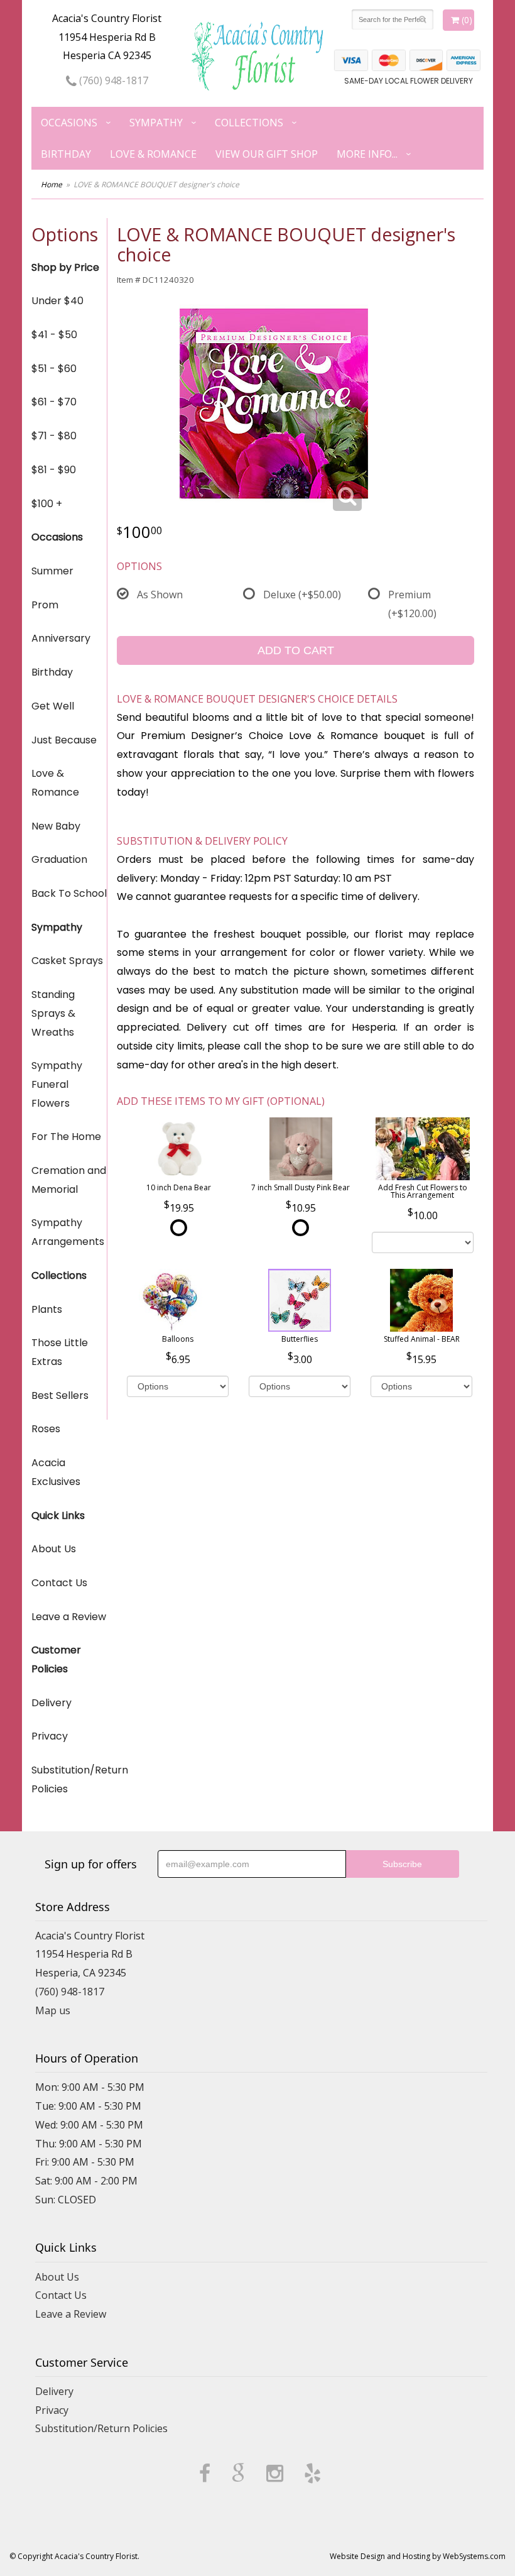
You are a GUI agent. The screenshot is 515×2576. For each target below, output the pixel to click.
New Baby (56, 826)
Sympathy (156, 123)
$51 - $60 (54, 369)
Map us (53, 2010)
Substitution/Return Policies (69, 1779)
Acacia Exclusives (56, 1472)
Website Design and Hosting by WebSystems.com (418, 2556)
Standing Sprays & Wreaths (53, 1013)
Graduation (59, 859)
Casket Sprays (67, 961)
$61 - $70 (54, 402)
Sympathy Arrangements (68, 1232)
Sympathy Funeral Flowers (57, 1084)
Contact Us (59, 1583)
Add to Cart (296, 650)
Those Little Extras (60, 1352)
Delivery (51, 1703)
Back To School (69, 893)
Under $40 (57, 301)
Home (51, 184)
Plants (47, 1309)
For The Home (66, 1137)
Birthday (66, 154)
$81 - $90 (54, 470)
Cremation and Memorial (69, 1180)
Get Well (53, 706)
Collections (249, 123)
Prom (45, 605)
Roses (46, 1429)
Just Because (64, 740)
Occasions (69, 123)
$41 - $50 (54, 335)
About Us (54, 1549)
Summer (52, 571)
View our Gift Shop (267, 154)
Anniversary (61, 638)
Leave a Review (69, 1617)
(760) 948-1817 (112, 80)
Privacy (50, 1736)
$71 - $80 (54, 436)
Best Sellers (60, 1395)
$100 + (47, 504)
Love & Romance (153, 154)
